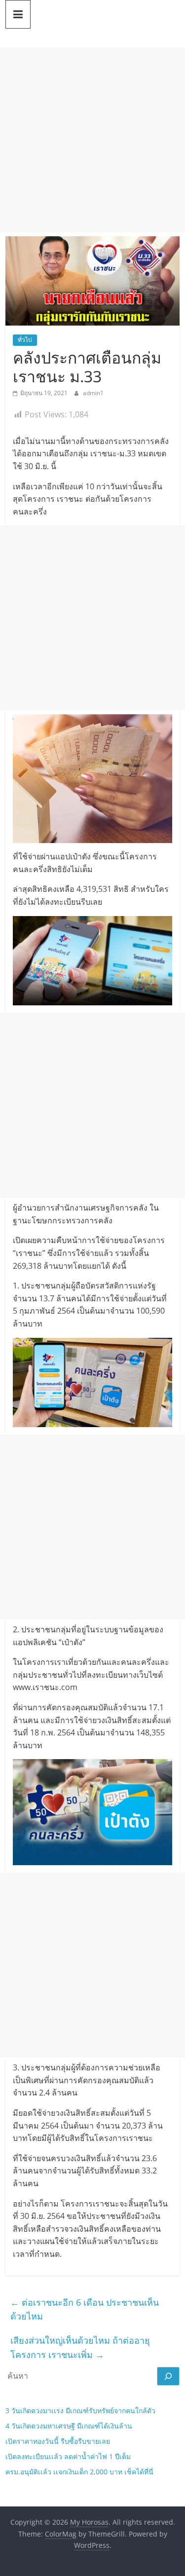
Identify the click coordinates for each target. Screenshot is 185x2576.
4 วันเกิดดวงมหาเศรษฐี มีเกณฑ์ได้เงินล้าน (69, 2426)
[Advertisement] (92, 140)
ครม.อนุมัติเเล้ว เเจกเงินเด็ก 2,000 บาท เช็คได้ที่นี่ (79, 2472)
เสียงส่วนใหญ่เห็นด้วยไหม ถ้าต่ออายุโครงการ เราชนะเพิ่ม (80, 2347)
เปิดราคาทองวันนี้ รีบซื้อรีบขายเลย (58, 2441)
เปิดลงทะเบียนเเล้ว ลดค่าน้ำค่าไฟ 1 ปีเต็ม (68, 2456)
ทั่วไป (25, 340)
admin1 (93, 393)
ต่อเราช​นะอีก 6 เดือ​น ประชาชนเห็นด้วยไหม (85, 2309)
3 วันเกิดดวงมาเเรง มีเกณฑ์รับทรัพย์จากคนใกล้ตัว (80, 2410)
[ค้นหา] (168, 2376)
